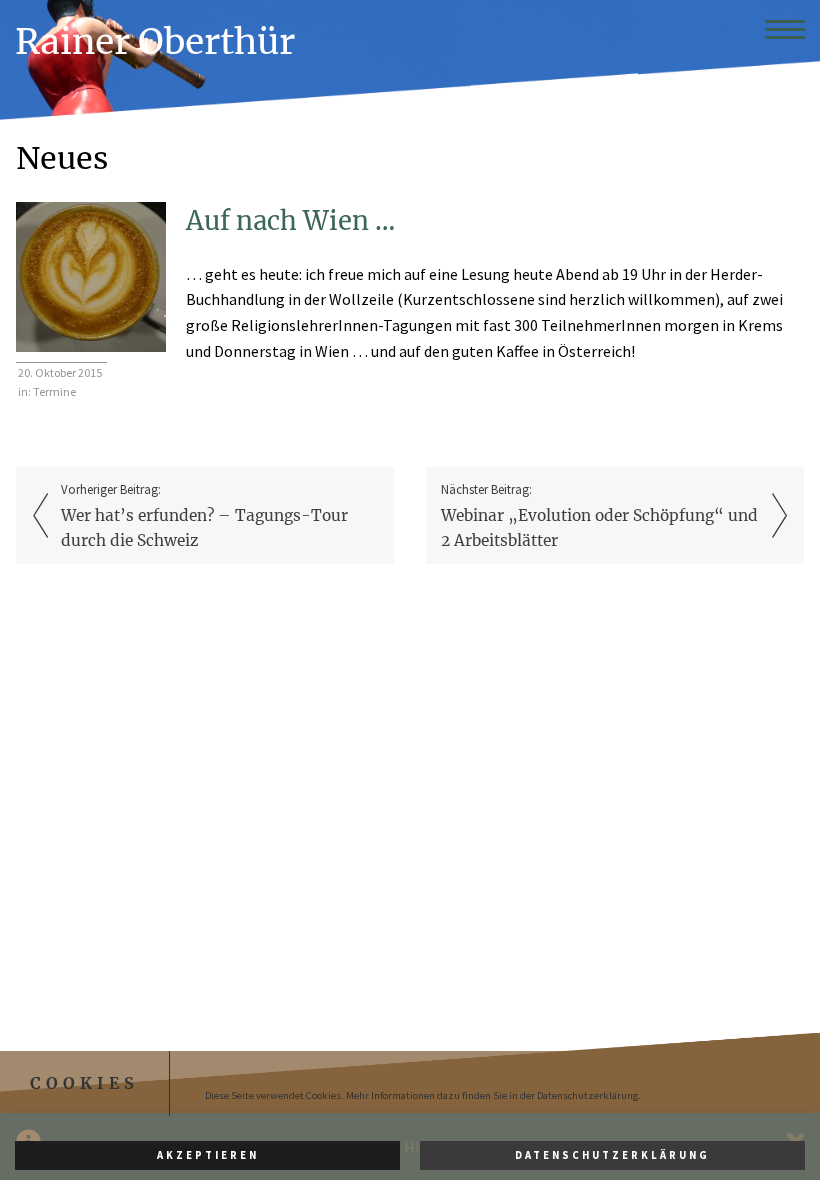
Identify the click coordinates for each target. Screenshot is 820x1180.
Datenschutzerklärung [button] (612, 1155)
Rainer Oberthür (155, 41)
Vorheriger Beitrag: (204, 515)
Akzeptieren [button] (208, 1155)
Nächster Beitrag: (599, 515)
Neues (62, 158)
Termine (54, 391)
